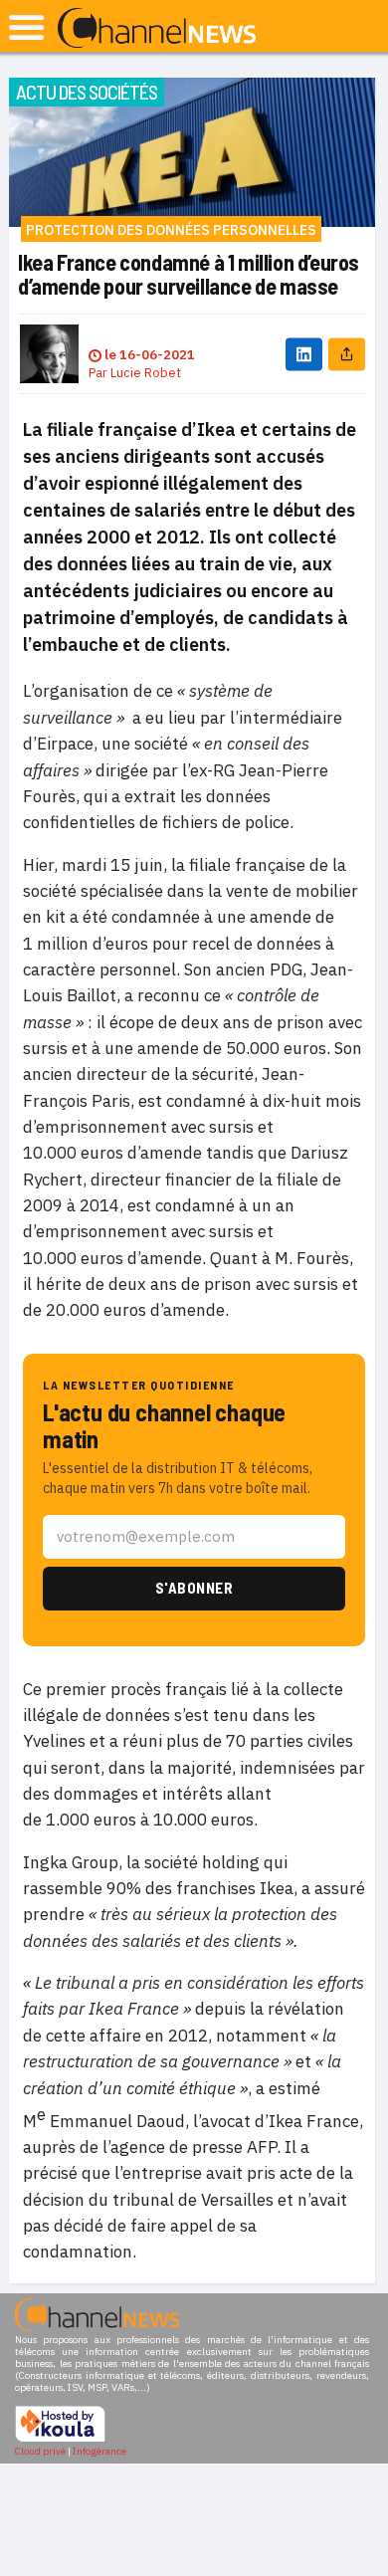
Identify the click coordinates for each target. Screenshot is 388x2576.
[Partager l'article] (347, 354)
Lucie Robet (146, 373)
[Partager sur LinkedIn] (304, 354)
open (26, 27)
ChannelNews (157, 29)
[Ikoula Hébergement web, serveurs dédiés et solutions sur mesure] (60, 2439)
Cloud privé (40, 2451)
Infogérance (99, 2451)
